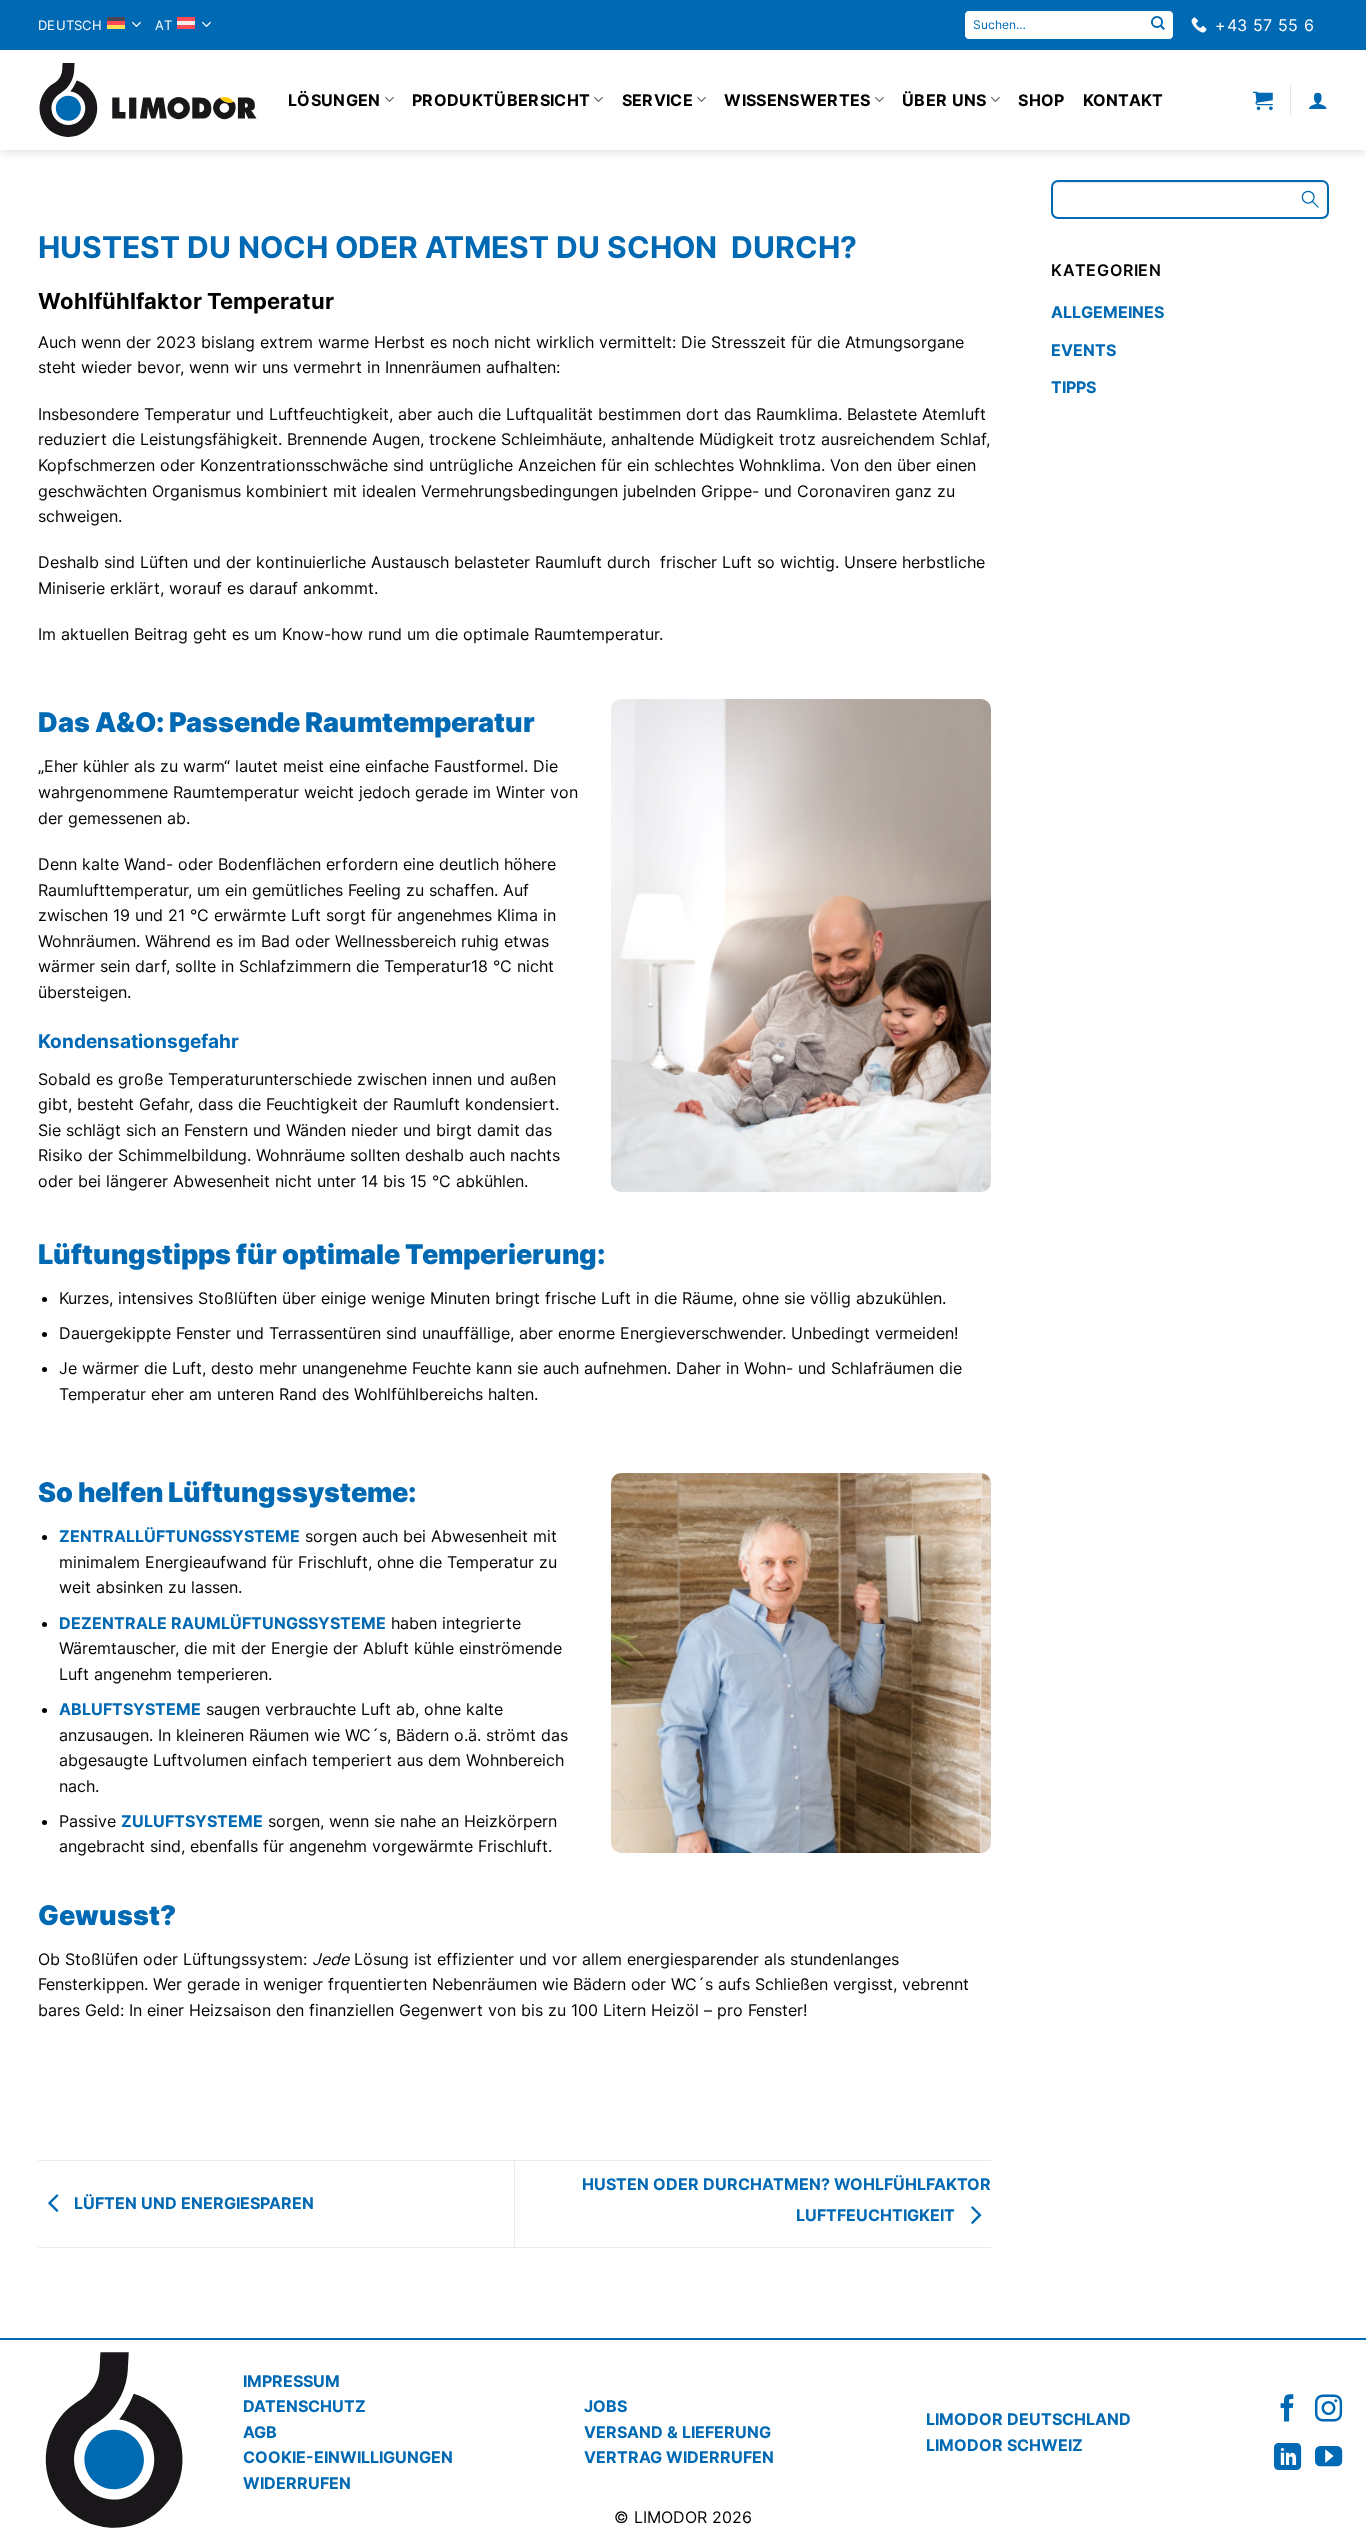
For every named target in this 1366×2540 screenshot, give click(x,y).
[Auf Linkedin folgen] (1287, 2456)
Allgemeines (1107, 312)
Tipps (1073, 387)
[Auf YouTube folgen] (1328, 2456)
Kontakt (1123, 100)
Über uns (944, 100)
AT (163, 25)
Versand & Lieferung (677, 2432)
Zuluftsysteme (192, 1821)
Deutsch (70, 25)
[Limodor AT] (148, 100)
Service (657, 100)
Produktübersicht (501, 100)
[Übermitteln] (1158, 25)
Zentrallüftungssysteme (179, 1536)
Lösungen (334, 100)
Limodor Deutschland (1028, 2419)
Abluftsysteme (130, 1709)
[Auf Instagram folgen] (1328, 2408)
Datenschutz (304, 2406)
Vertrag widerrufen (679, 2457)
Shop (1041, 100)
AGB (260, 2432)
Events (1083, 350)
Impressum (291, 2381)
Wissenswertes (797, 100)
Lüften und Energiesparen (192, 2202)
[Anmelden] (1318, 100)
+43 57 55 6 (1264, 25)
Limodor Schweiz (1004, 2445)
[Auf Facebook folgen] (1287, 2408)
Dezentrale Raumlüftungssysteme (222, 1623)
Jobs (605, 2406)
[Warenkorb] (1263, 100)
